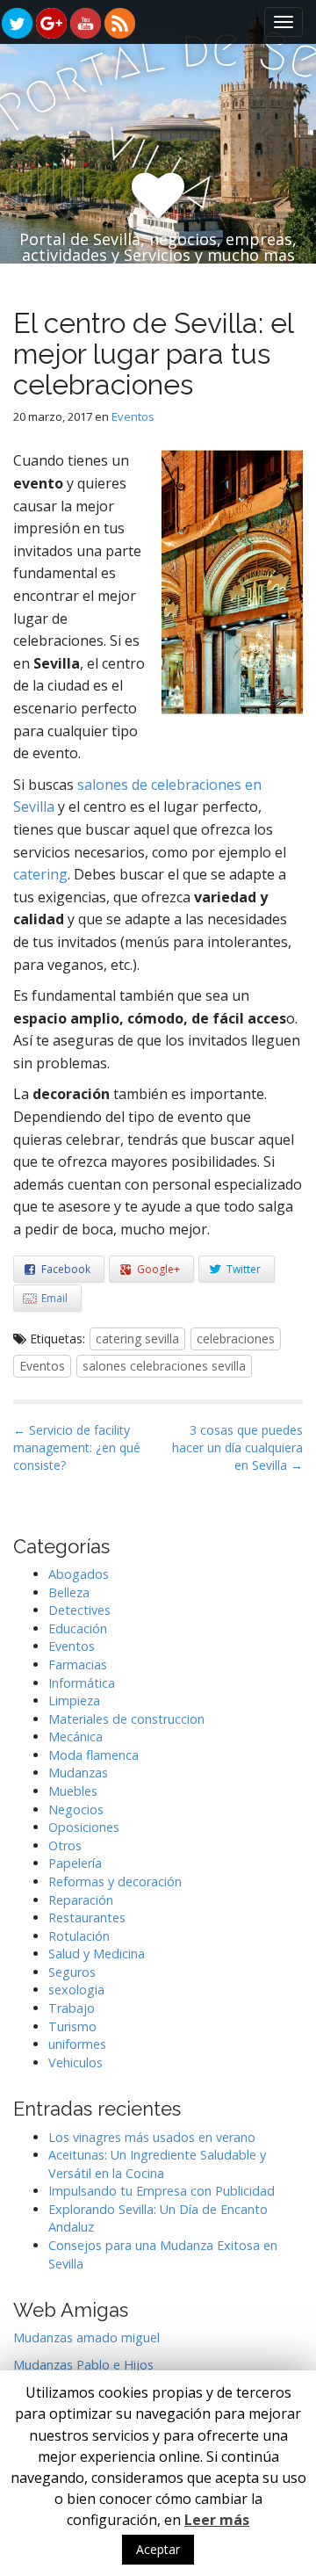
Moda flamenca (93, 1755)
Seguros (72, 1972)
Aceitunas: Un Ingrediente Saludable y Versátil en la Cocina (157, 2164)
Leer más (217, 2520)
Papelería (75, 1863)
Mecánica (75, 1737)
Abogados (79, 1574)
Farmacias (78, 1664)
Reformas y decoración (115, 1881)
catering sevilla (137, 1339)
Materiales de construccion (126, 1719)
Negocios (76, 1809)
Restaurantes (87, 1918)
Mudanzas (78, 1773)
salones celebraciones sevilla (164, 1366)
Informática (82, 1683)
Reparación (81, 1900)
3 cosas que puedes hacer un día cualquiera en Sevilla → (237, 1447)
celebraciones (236, 1339)
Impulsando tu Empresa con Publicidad (162, 2191)
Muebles (73, 1791)
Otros (65, 1845)
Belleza (69, 1592)
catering (40, 874)
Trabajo (72, 2008)
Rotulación (79, 1936)
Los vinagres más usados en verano (152, 2137)
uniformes (77, 2044)
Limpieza (74, 1700)
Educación (78, 1628)
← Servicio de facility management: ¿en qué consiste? (77, 1447)
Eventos (133, 416)
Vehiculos (75, 2062)
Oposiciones (84, 1827)
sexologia (76, 1990)
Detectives (79, 1610)
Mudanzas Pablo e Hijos (83, 2365)
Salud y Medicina (97, 1954)
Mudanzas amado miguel (86, 2337)
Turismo (72, 2026)
